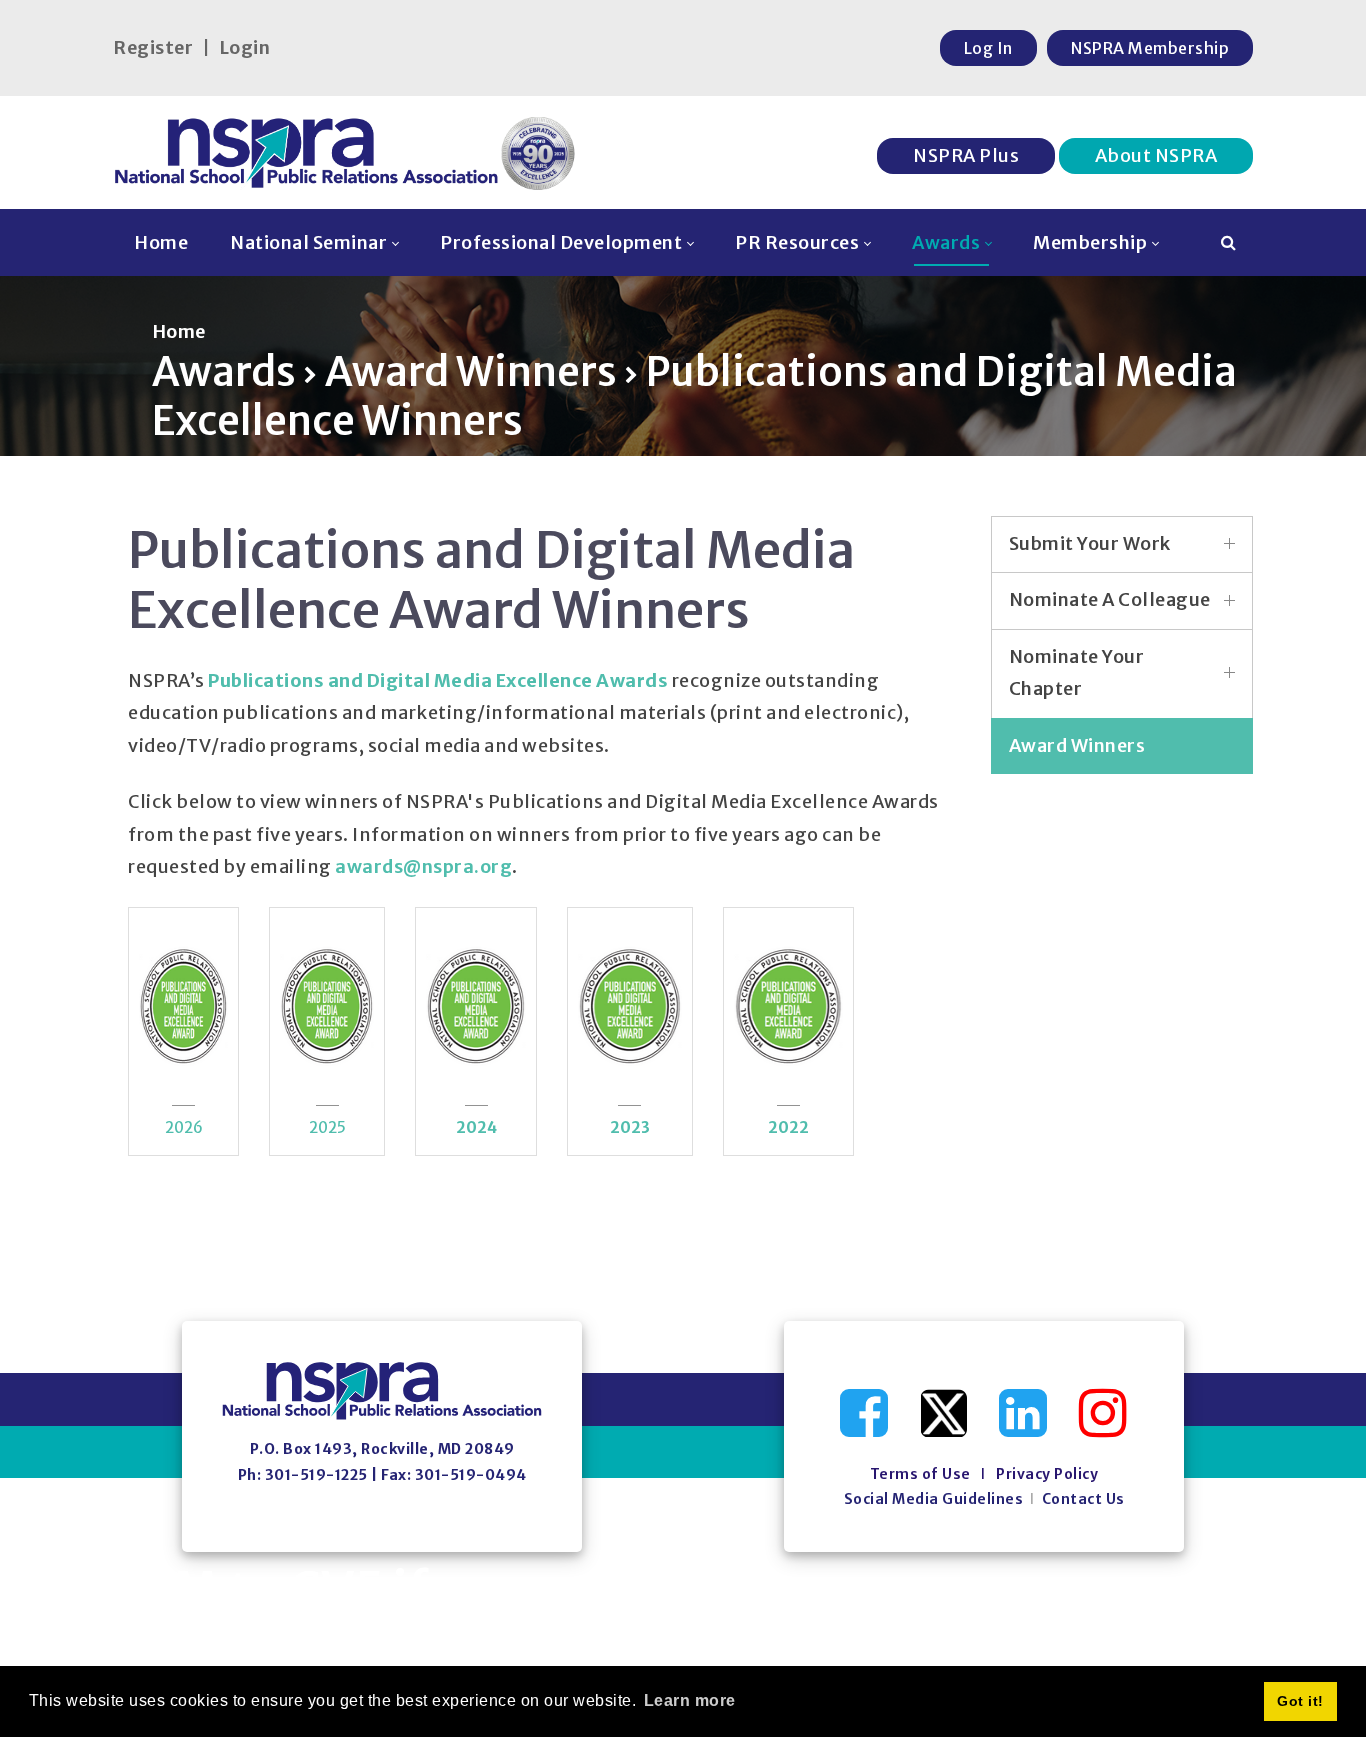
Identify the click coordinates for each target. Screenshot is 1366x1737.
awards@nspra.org (423, 866)
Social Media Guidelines (934, 1499)
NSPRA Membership (1150, 48)
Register (153, 47)
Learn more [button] (690, 1700)
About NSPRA (1156, 155)
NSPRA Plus (966, 155)
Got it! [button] (1300, 1701)
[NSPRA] (345, 152)
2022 (788, 1127)
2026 (184, 1127)
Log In (988, 48)
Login (245, 47)
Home (179, 331)
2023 (630, 1127)
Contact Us (1083, 1499)
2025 (327, 1127)
